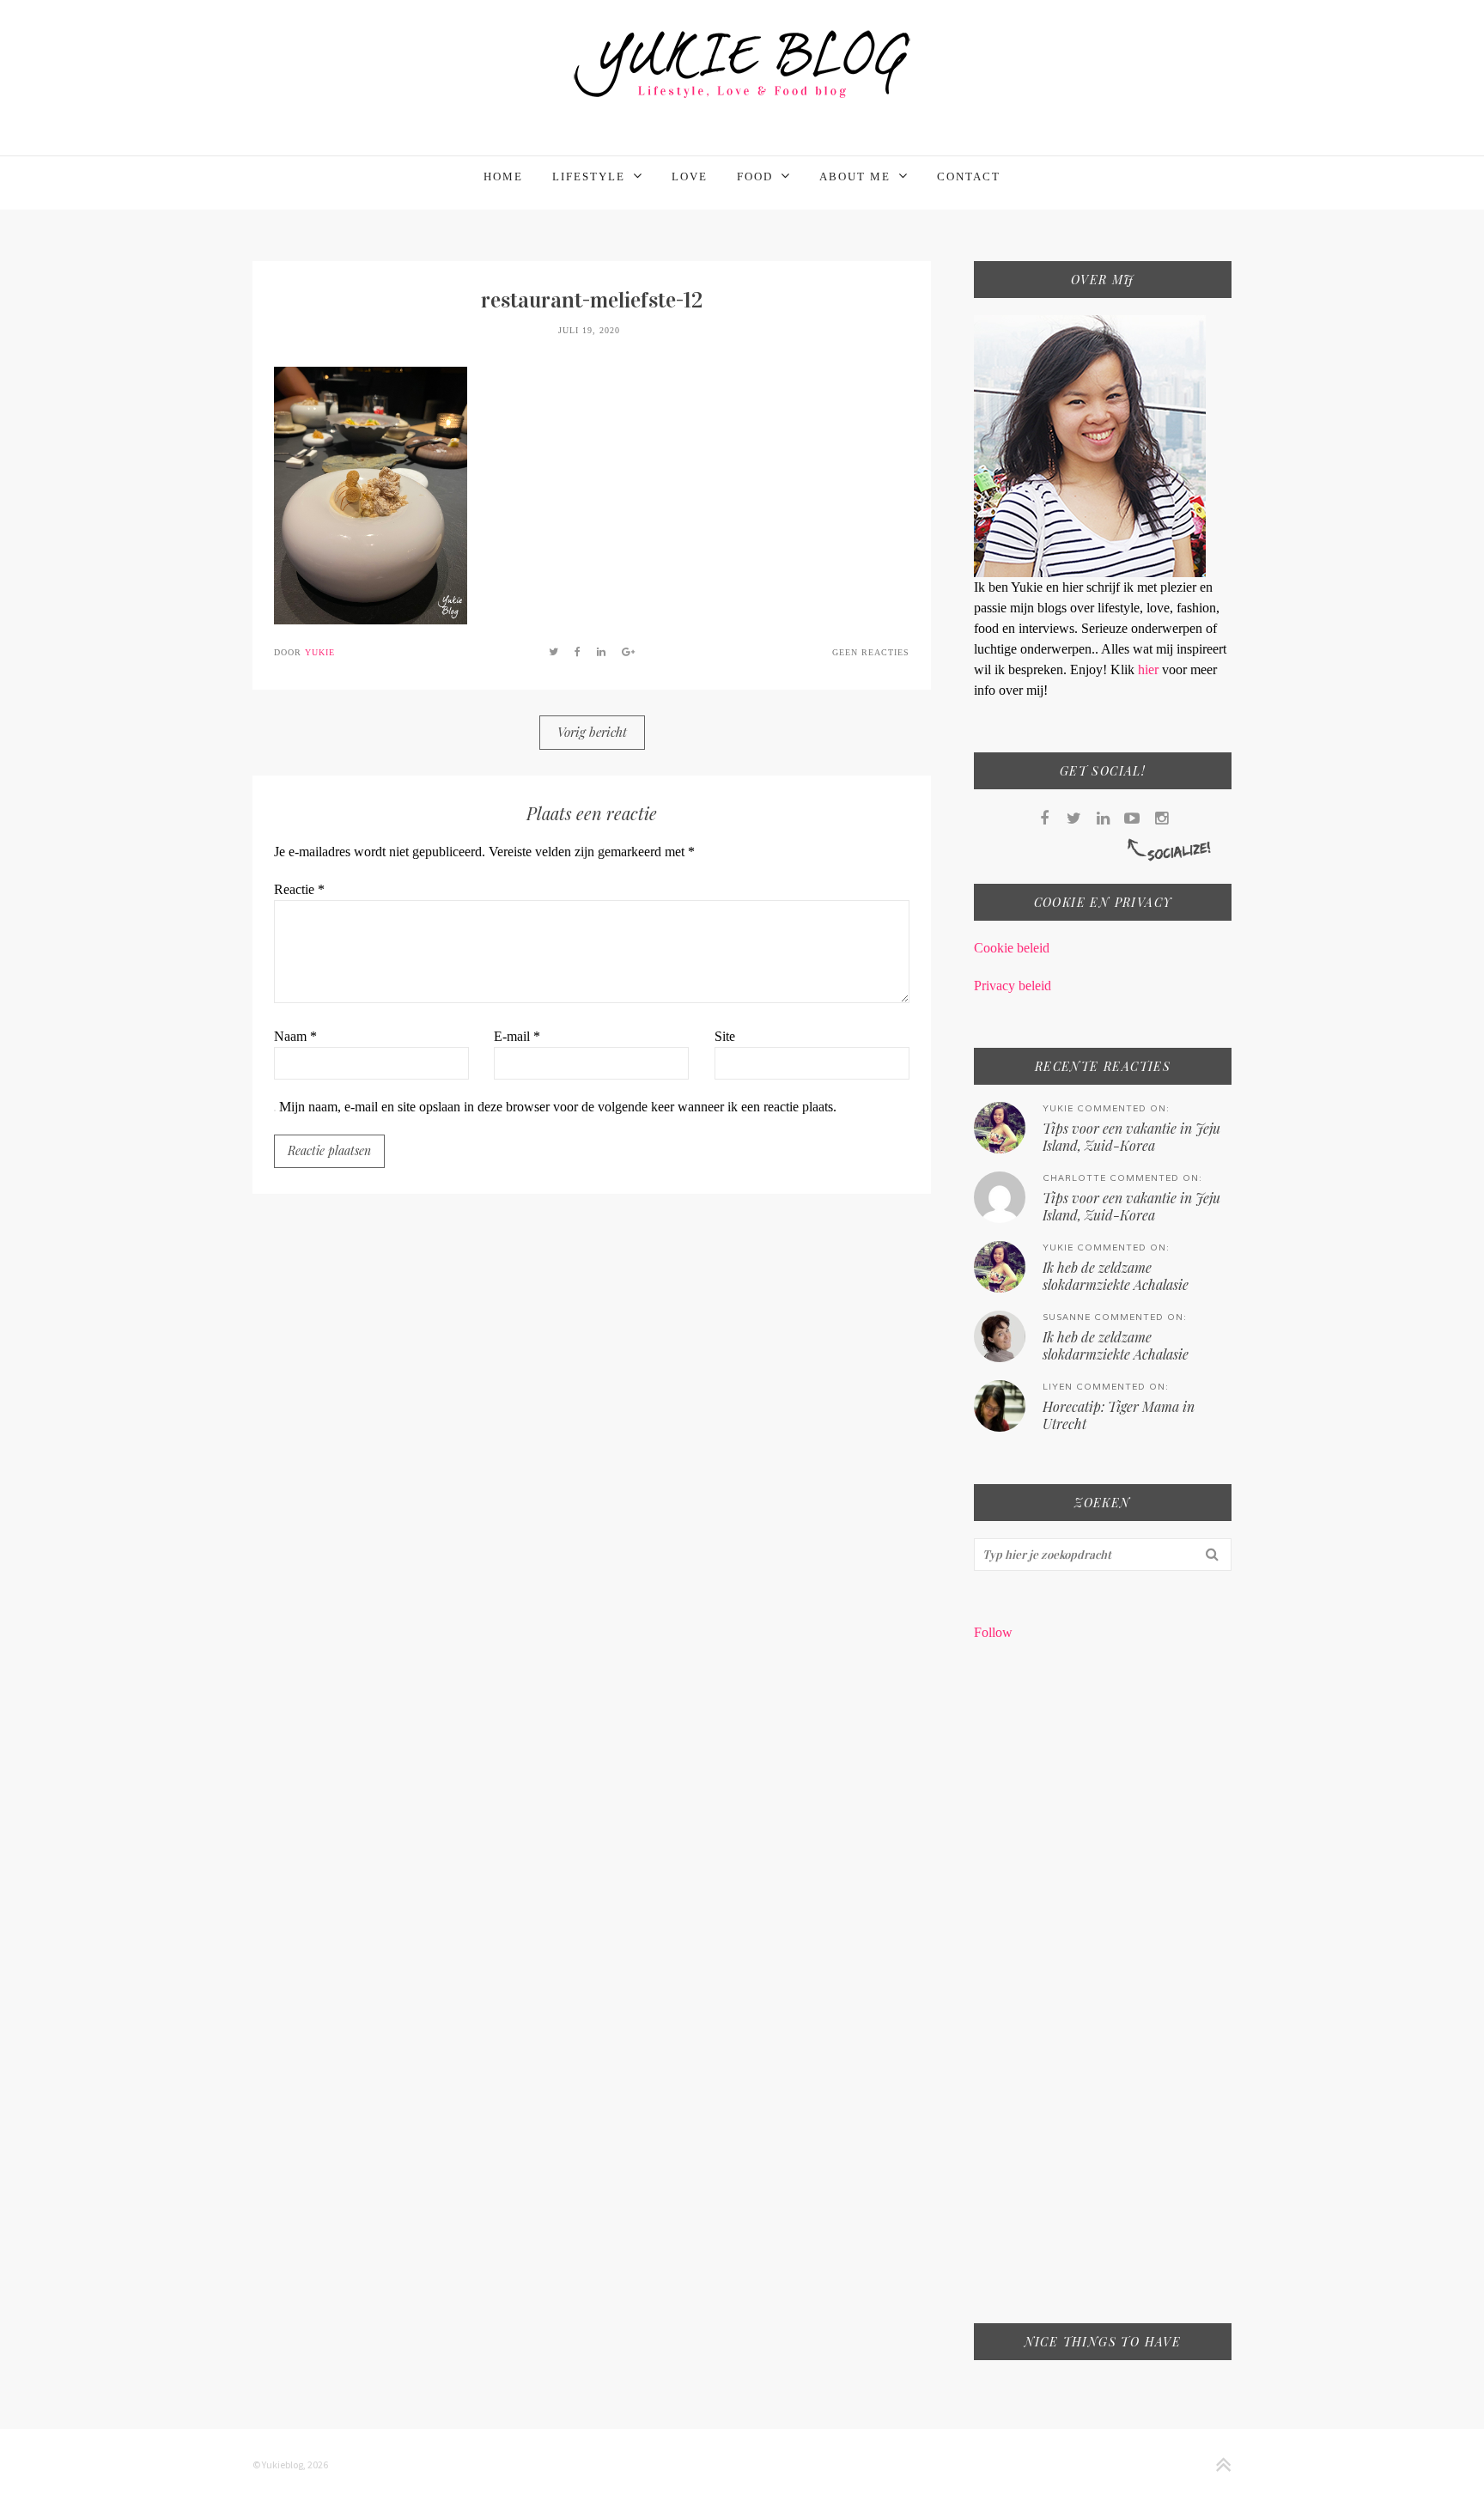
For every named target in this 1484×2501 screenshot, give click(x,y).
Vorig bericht (592, 732)
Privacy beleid (1013, 986)
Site (725, 1036)
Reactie (299, 889)
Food (755, 176)
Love (690, 176)
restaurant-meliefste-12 (592, 300)
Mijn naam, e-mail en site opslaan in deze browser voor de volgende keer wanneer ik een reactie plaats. (558, 1107)
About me (855, 176)
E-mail (517, 1036)
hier (1150, 669)
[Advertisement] (1103, 1993)
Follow (993, 1632)
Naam (295, 1036)
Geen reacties (871, 652)
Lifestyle (589, 176)
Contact (969, 176)
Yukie (320, 652)
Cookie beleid (1012, 948)
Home (503, 176)
